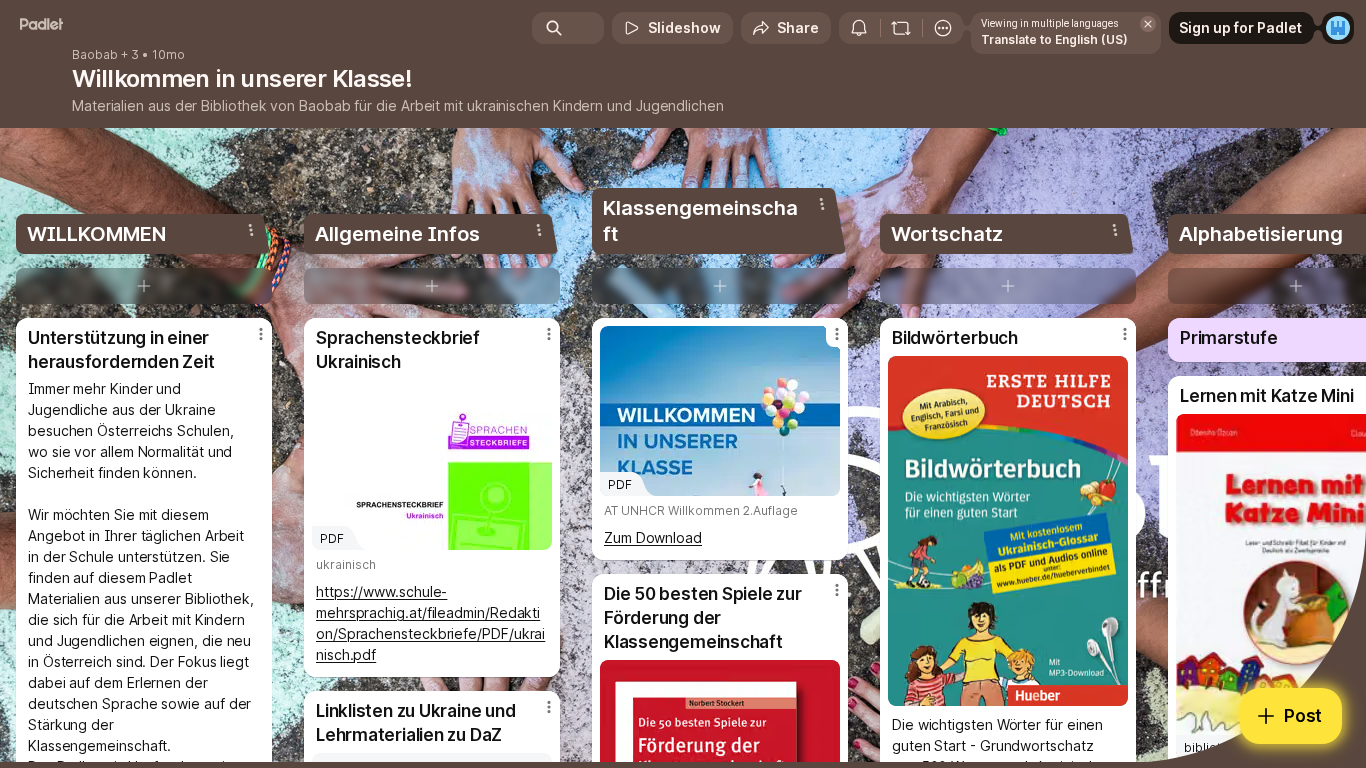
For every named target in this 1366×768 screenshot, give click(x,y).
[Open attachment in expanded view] (1008, 531)
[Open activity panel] (859, 28)
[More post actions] (261, 334)
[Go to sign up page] (1338, 28)
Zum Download (653, 537)
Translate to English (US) (1054, 39)
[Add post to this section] (144, 286)
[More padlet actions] (943, 28)
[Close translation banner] (1148, 24)
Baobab (95, 55)
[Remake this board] (901, 28)
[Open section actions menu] (251, 230)
